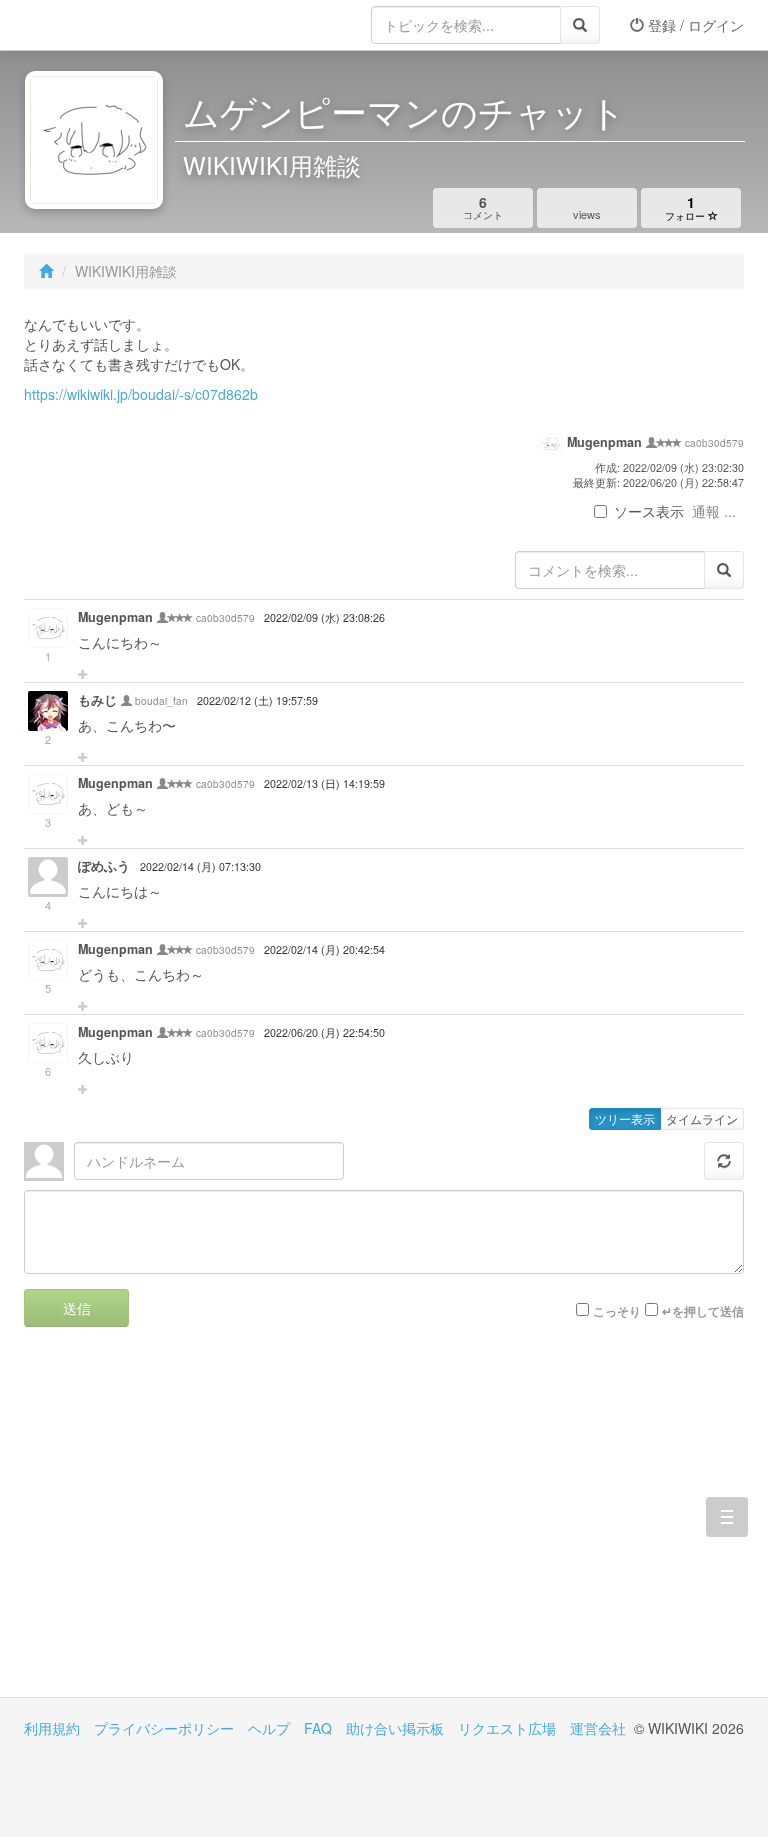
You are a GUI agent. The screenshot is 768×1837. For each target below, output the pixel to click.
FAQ (318, 1728)
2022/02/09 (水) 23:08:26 (324, 617)
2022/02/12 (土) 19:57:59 (257, 700)
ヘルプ (269, 1728)
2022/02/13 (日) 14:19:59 (324, 783)
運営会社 (598, 1728)
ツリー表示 (625, 1118)
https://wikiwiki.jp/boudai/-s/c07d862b (141, 394)
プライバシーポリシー (164, 1728)
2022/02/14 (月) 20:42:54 (324, 949)
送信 (77, 1308)
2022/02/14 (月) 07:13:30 (200, 866)
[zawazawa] (104, 25)
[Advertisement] (204, 1527)
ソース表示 (649, 511)
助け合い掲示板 (395, 1728)
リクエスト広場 (507, 1728)
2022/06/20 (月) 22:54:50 (324, 1032)
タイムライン (702, 1118)
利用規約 (52, 1728)
